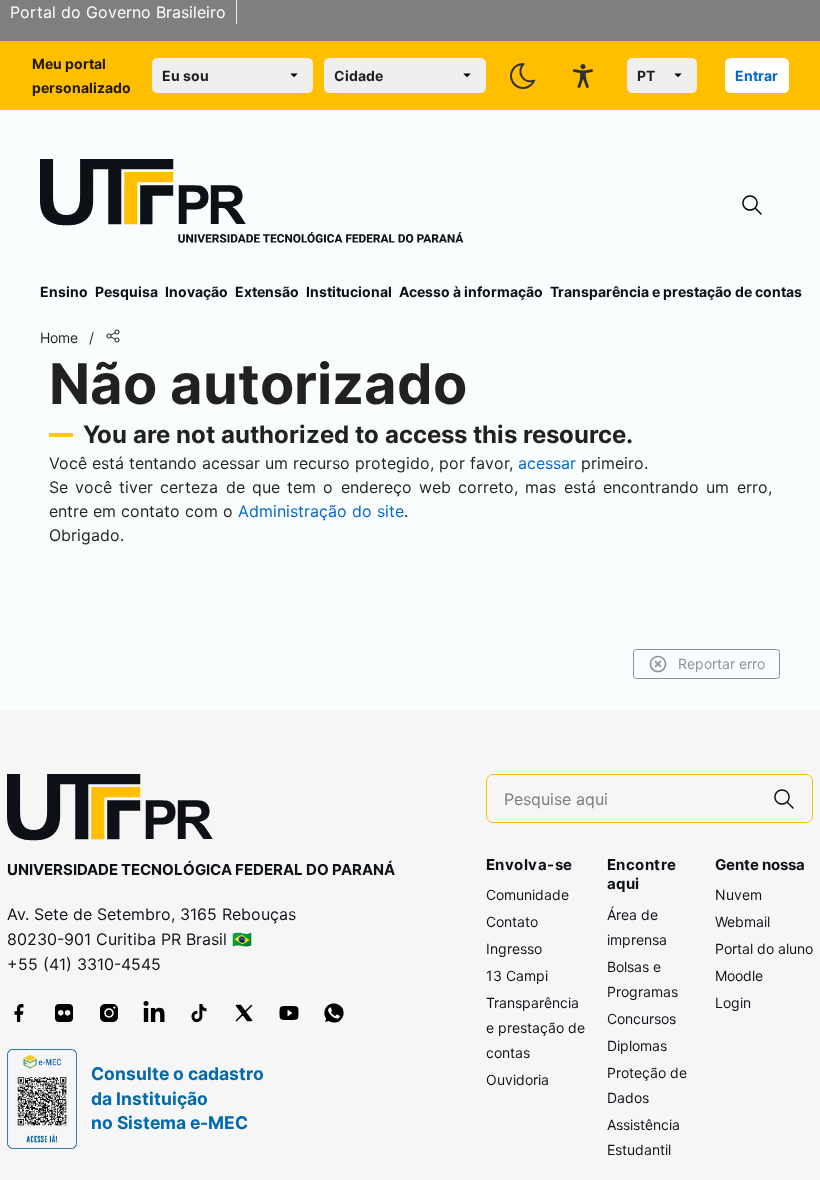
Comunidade (527, 894)
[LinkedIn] (154, 1013)
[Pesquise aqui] (784, 798)
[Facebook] (19, 1013)
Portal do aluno (764, 948)
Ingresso (514, 948)
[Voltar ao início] (117, 811)
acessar (547, 463)
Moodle (739, 975)
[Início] (252, 205)
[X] (244, 1013)
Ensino (64, 291)
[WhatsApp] (334, 1013)
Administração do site (321, 511)
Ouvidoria (517, 1079)
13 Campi (517, 975)
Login (733, 1002)
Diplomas (637, 1045)
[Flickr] (64, 1013)
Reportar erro (721, 663)
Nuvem (738, 894)
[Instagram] (109, 1013)
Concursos (641, 1018)
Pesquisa (126, 291)
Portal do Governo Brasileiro (118, 12)
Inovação (196, 291)
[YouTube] (289, 1013)
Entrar (756, 75)
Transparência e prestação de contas (676, 291)
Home (59, 337)
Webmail (742, 921)
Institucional (349, 291)
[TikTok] (199, 1013)
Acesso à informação (471, 291)
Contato (512, 921)
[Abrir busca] (752, 205)
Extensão (267, 291)
